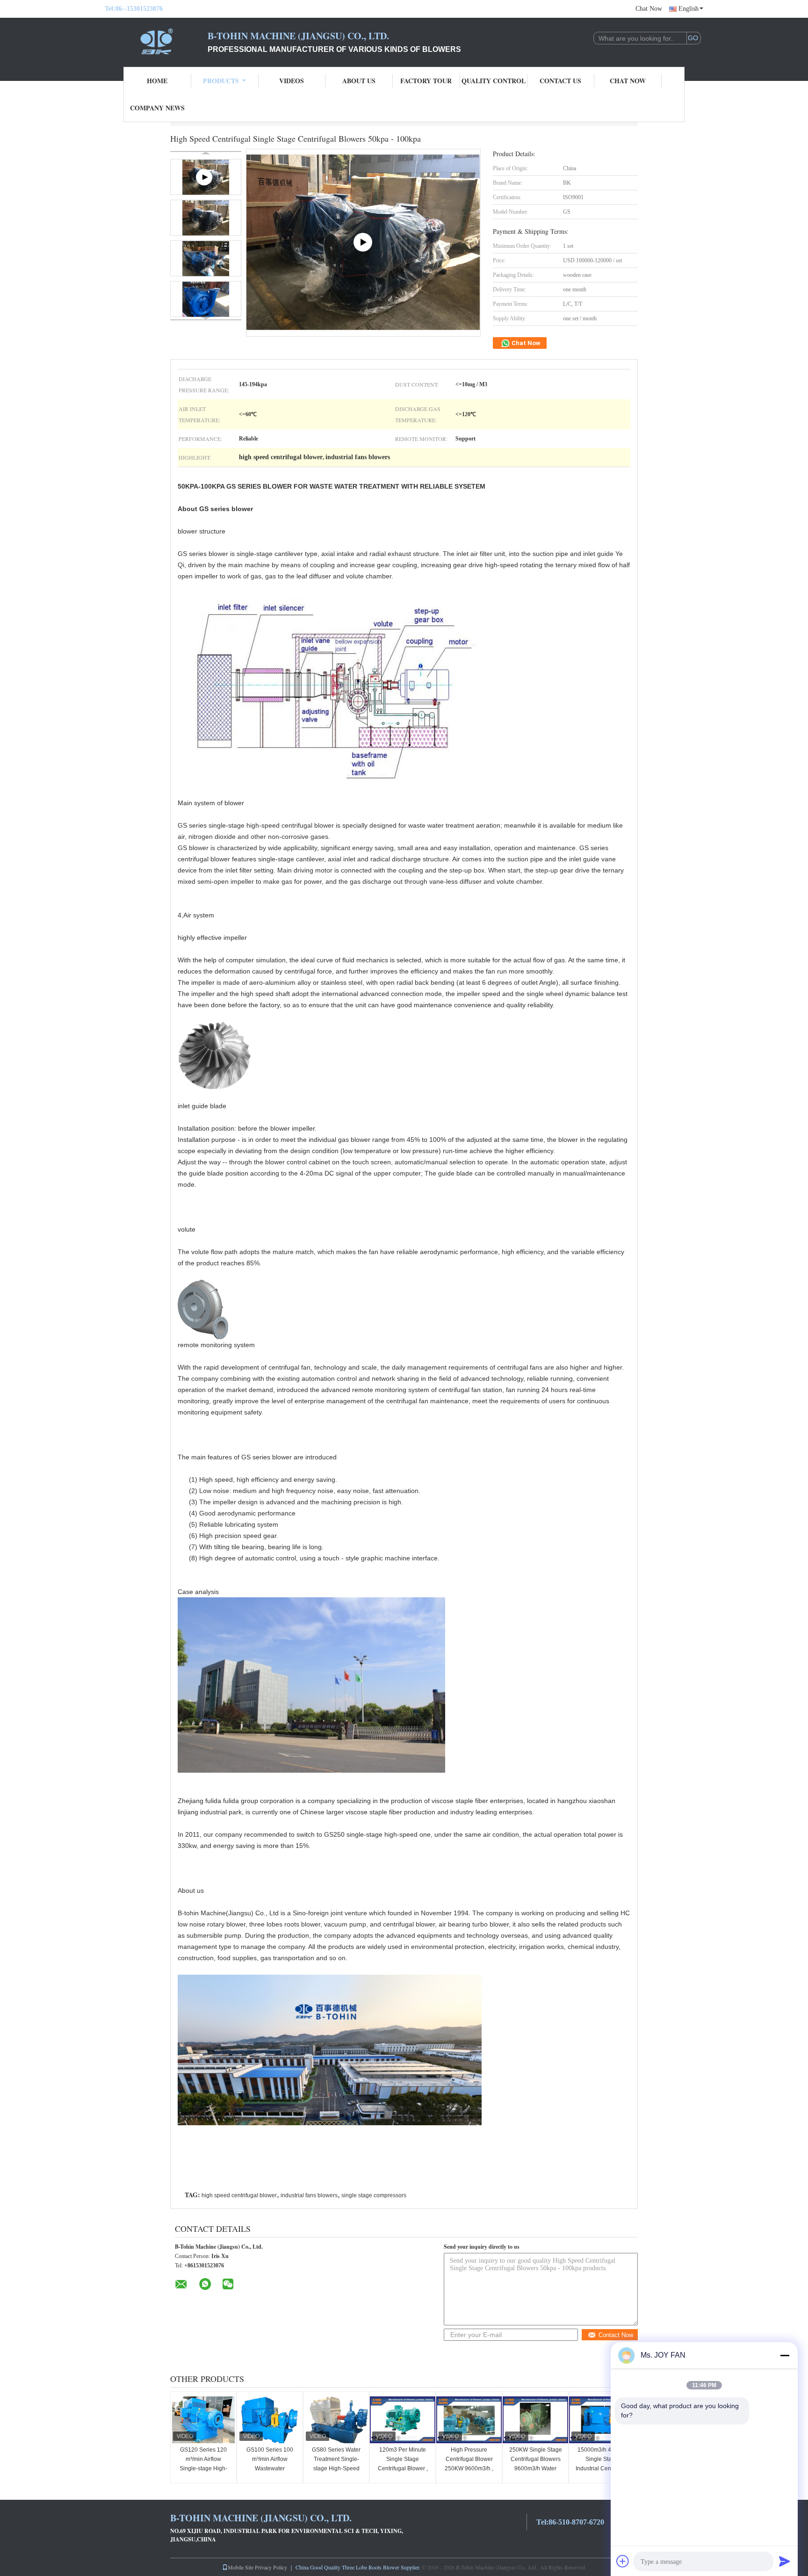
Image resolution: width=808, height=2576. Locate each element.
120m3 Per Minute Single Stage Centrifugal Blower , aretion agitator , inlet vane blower (403, 2468)
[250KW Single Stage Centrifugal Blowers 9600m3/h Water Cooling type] (535, 2420)
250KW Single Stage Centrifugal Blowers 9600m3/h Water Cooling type (536, 2464)
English (689, 9)
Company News (157, 108)
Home (157, 81)
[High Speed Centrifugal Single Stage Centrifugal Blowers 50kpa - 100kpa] (206, 218)
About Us (359, 81)
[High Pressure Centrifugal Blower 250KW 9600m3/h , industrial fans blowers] (469, 2420)
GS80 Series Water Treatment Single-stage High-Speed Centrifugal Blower (336, 2464)
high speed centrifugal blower (239, 2195)
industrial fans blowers (309, 2195)
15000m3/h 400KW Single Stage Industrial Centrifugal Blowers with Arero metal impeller (602, 2468)
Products (221, 81)
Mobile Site (241, 2567)
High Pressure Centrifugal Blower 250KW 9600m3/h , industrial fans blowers (469, 2468)
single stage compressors (374, 2195)
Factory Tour (426, 81)
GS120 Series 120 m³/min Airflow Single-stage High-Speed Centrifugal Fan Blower (203, 2468)
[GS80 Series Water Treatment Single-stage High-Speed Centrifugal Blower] (336, 2420)
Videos (292, 81)
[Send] (785, 2561)
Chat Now (649, 9)
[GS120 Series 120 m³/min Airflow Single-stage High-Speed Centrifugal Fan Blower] (203, 2420)
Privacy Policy (271, 2567)
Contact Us (560, 81)
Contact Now (616, 2335)
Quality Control (494, 81)
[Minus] (785, 2355)
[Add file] (623, 2561)
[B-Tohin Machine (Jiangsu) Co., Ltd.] (156, 41)
